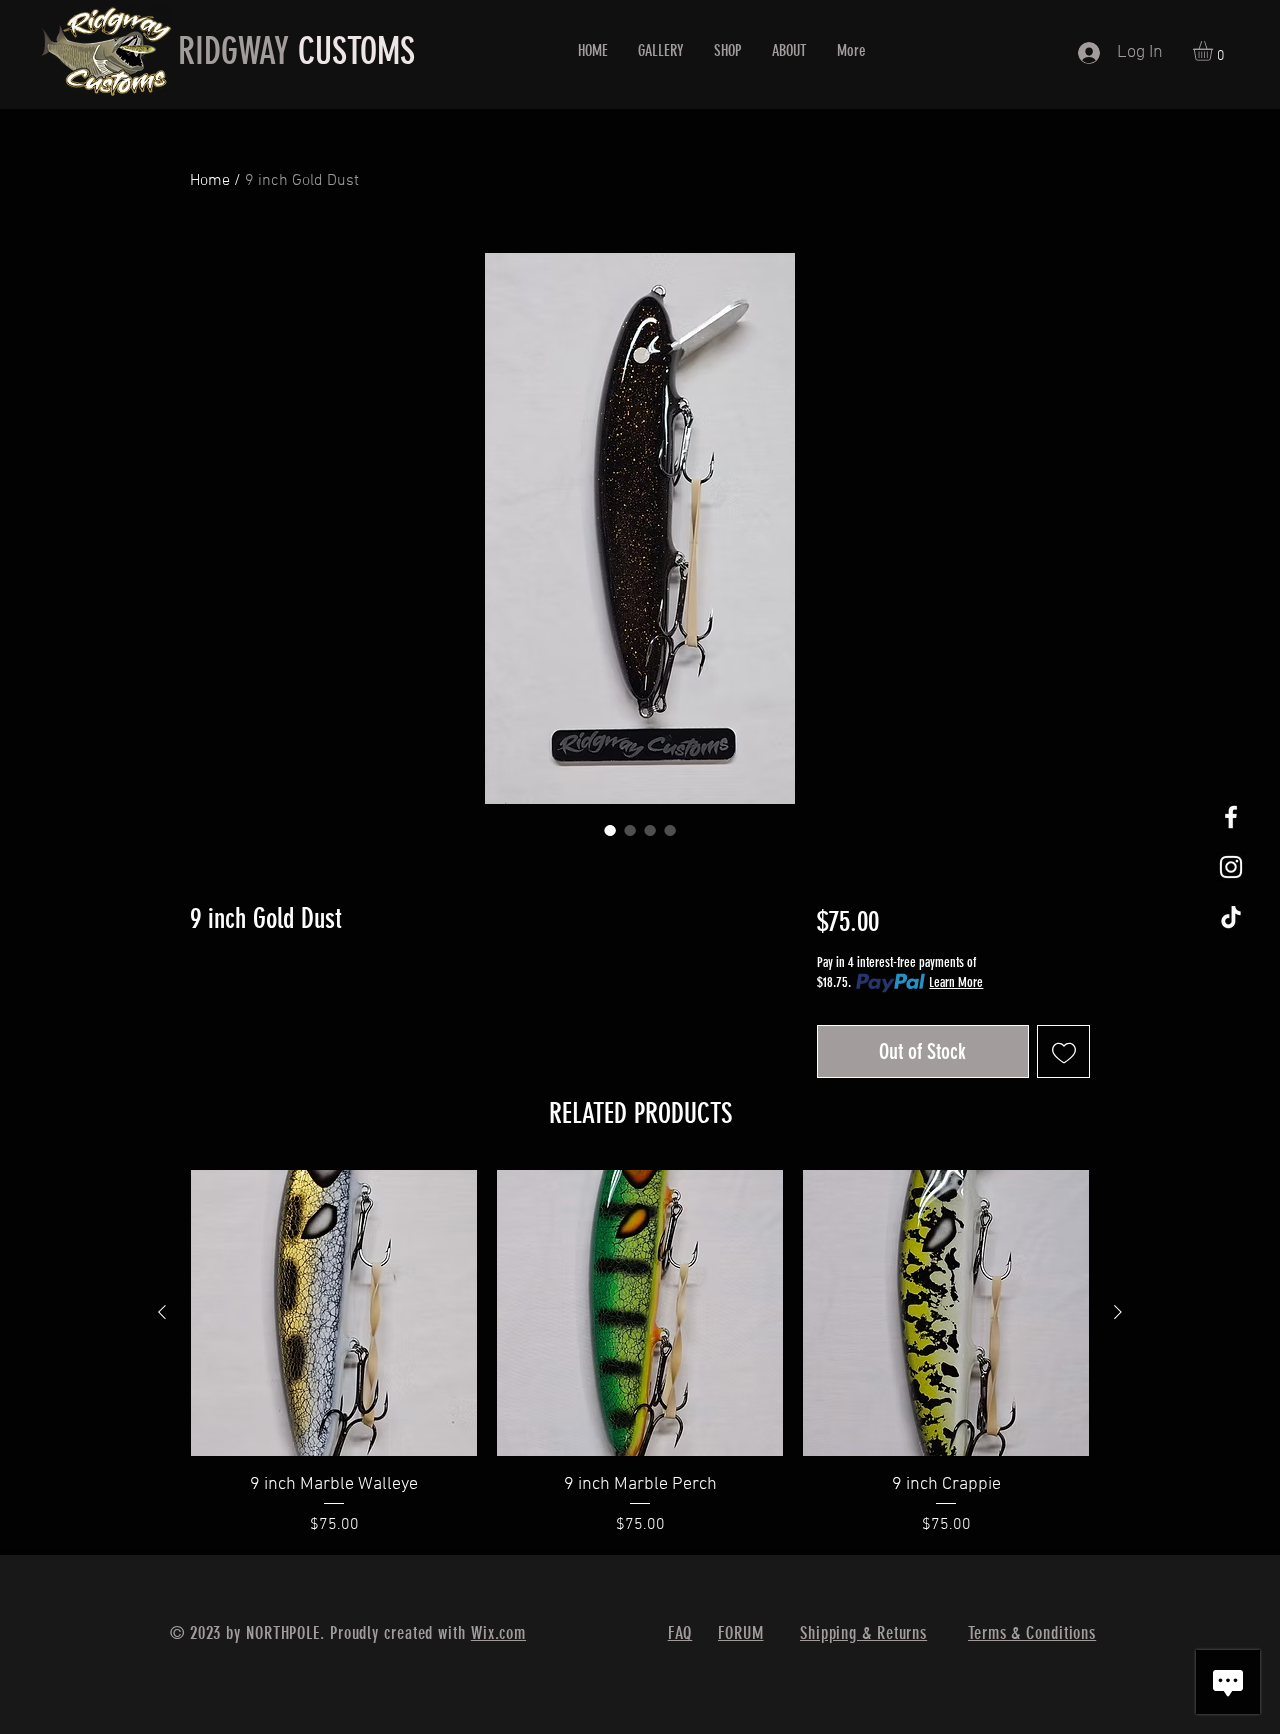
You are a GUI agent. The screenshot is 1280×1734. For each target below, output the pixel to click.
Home (210, 181)
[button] (1214, 51)
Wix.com (498, 1633)
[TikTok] (1231, 917)
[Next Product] (1118, 1312)
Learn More (956, 982)
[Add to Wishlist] (1063, 1051)
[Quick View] (334, 1313)
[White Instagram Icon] (1231, 867)
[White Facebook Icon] (1231, 817)
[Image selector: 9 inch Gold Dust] (610, 830)
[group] (640, 1353)
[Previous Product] (162, 1312)
